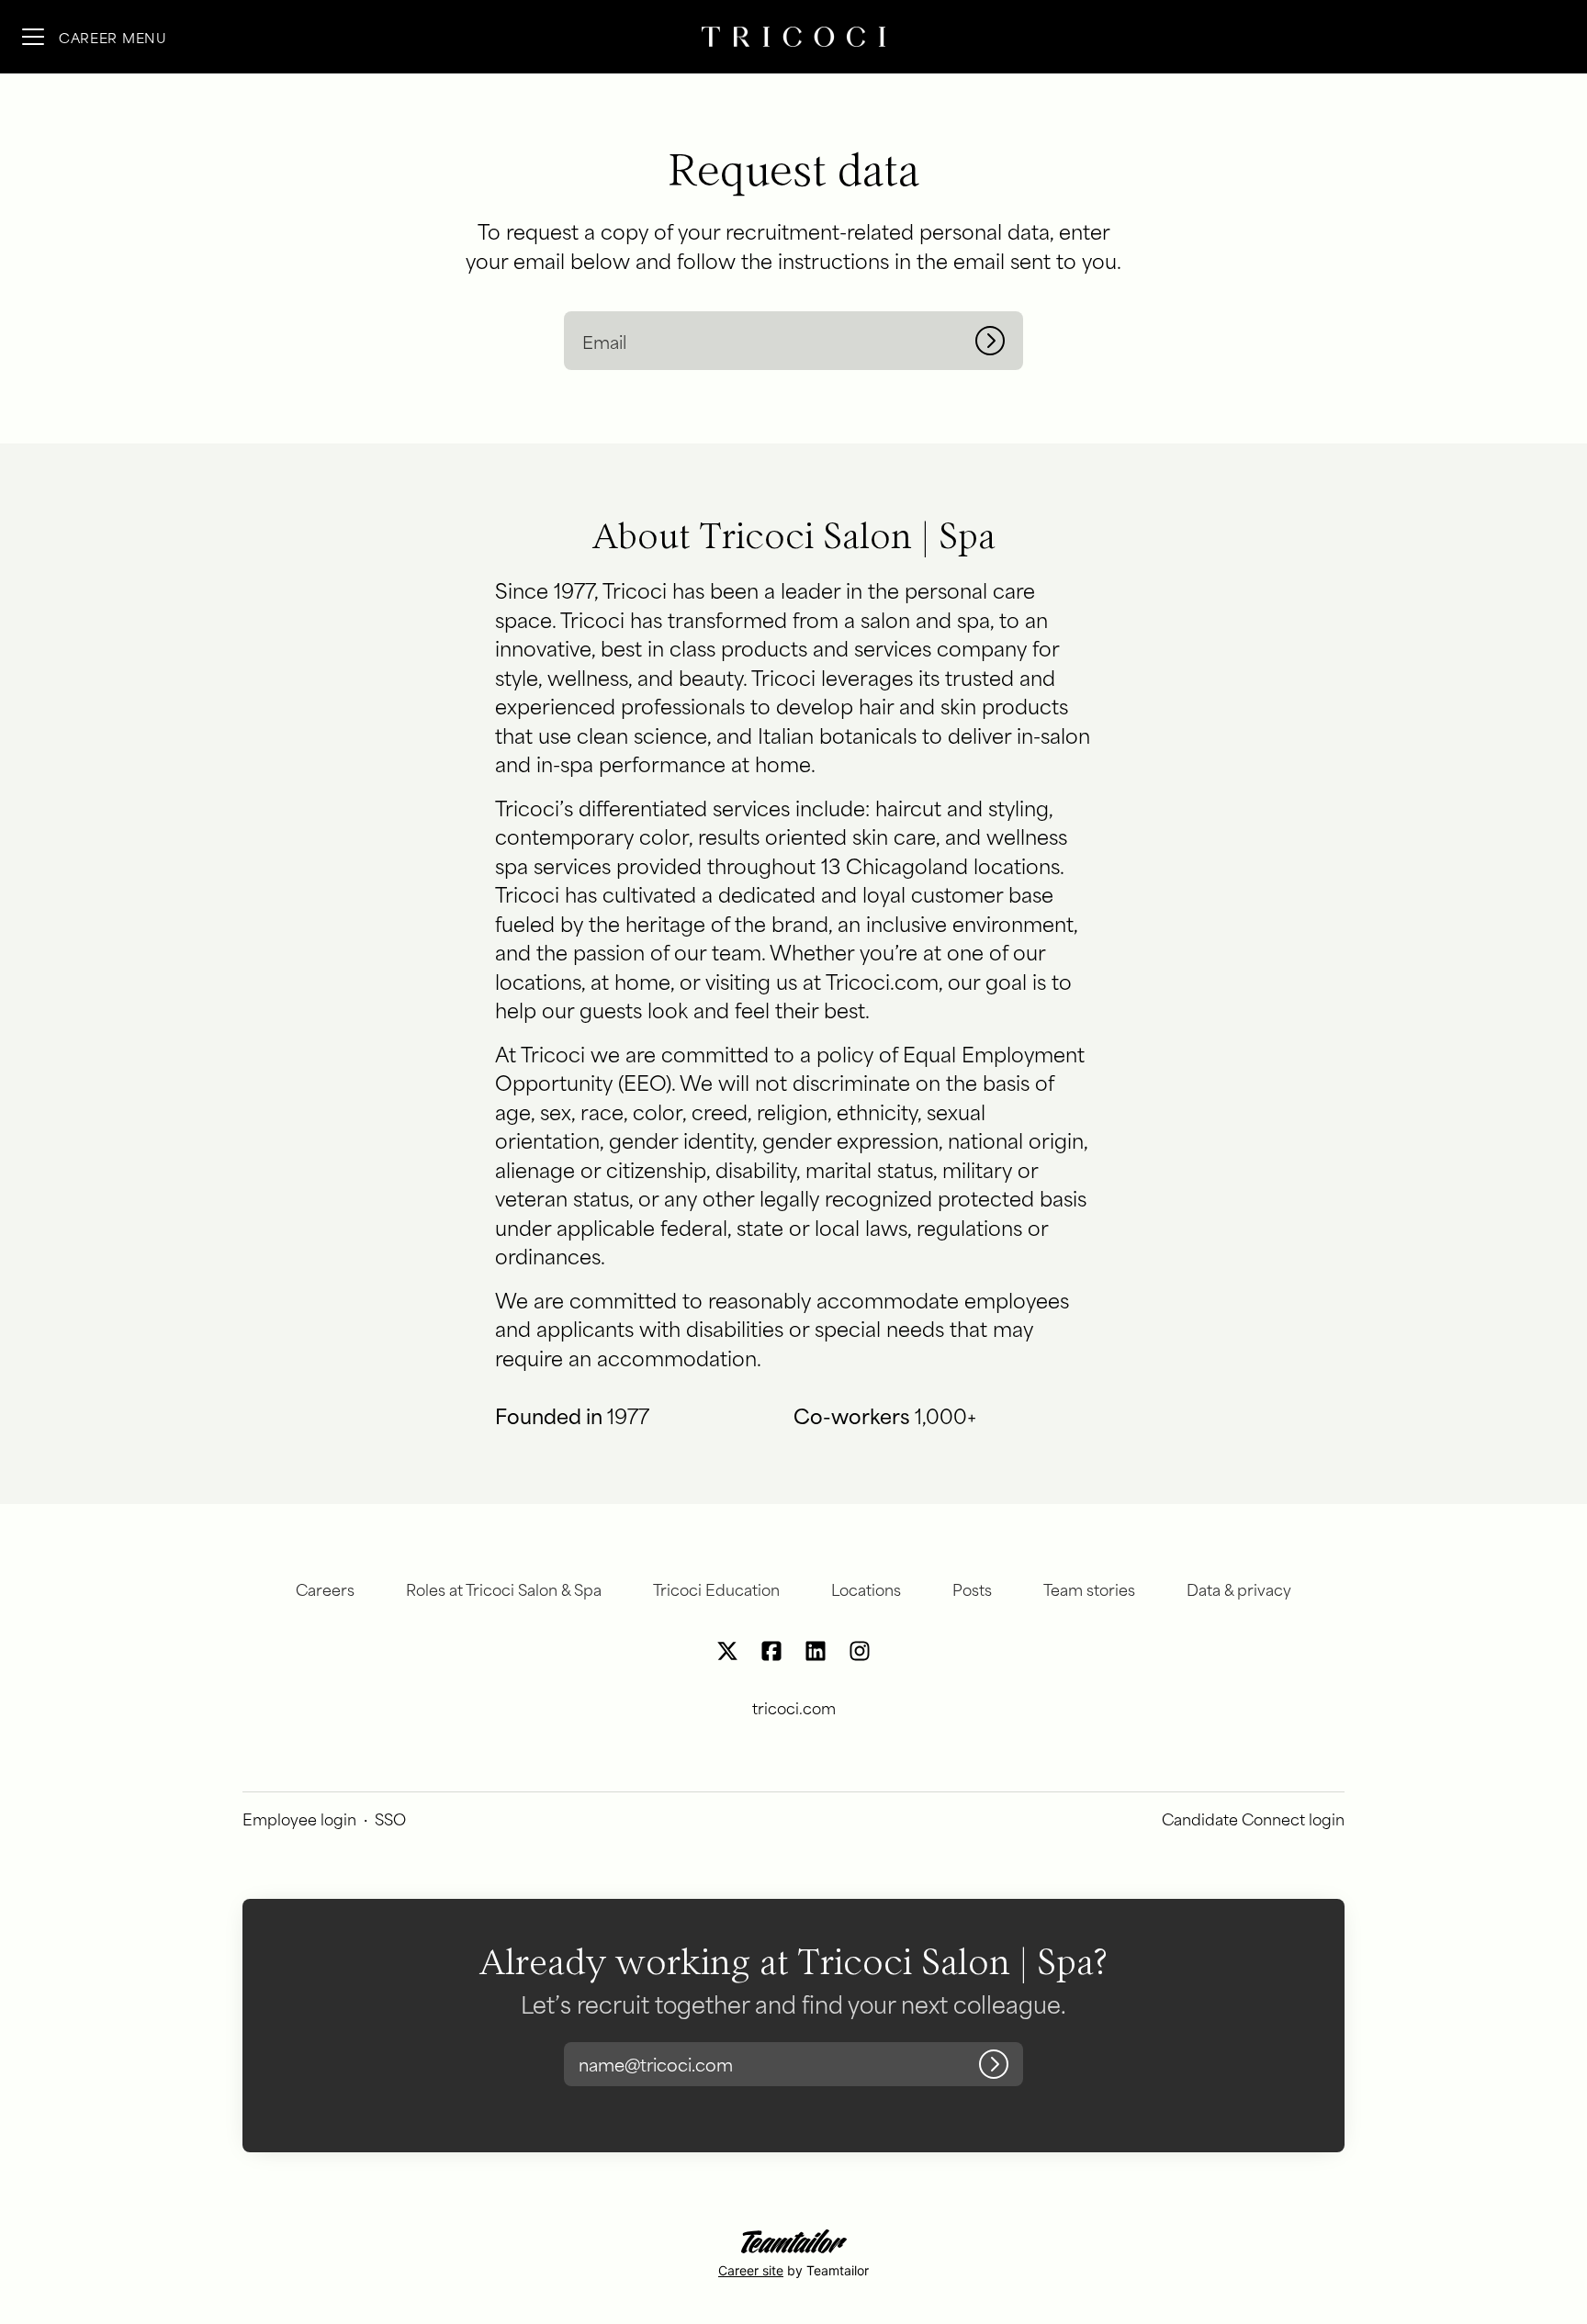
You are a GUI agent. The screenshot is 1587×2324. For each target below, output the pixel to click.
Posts (972, 1589)
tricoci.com (794, 1707)
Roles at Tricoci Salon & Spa (504, 1589)
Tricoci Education (716, 1589)
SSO (390, 1818)
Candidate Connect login (1253, 1818)
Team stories (1089, 1589)
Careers (325, 1589)
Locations (866, 1589)
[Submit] (999, 341)
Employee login (299, 1818)
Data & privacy (1239, 1589)
